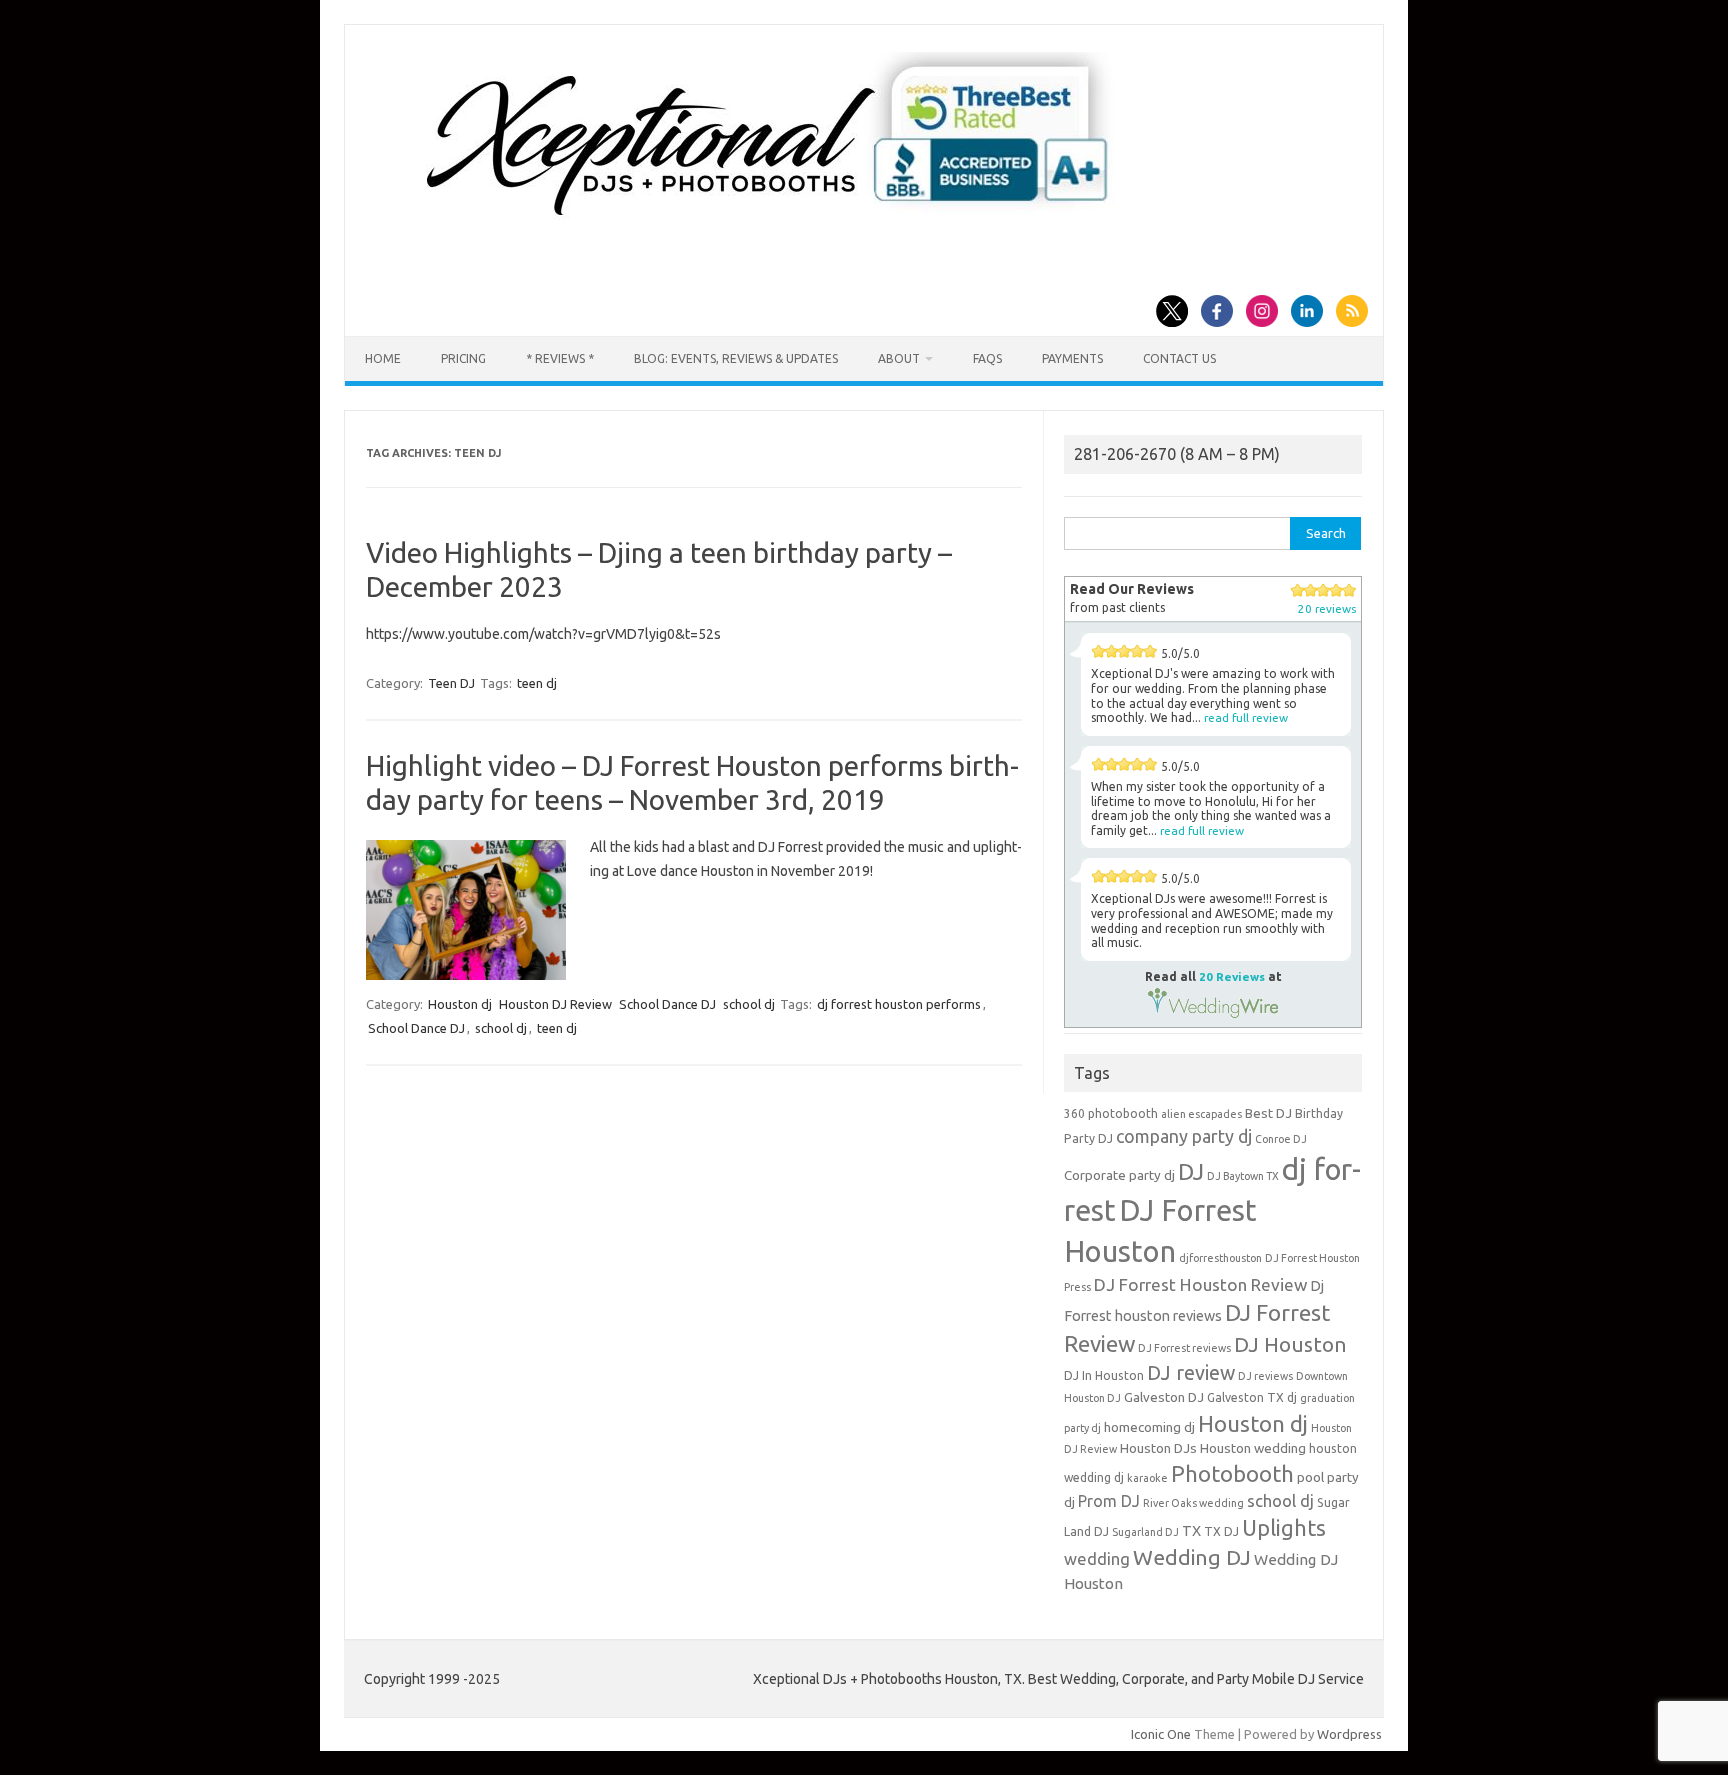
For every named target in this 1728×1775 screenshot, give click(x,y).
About (899, 358)
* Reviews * (560, 358)
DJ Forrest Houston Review (1200, 1284)
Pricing (463, 358)
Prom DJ (1109, 1501)
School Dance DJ (667, 1004)
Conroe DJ (1281, 1139)
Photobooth (1232, 1474)
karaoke (1147, 1478)
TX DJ (1221, 1531)
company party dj (1184, 1136)
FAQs (987, 358)
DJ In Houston (1104, 1375)
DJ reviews (1265, 1376)
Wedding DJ (1192, 1557)
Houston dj (460, 1004)
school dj (749, 1004)
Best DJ (1268, 1113)
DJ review (1191, 1373)
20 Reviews (1232, 976)
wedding (1097, 1558)
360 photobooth (1111, 1113)
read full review (1246, 717)
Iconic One (1161, 1734)
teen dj (537, 683)
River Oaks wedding (1193, 1503)
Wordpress (1349, 1734)
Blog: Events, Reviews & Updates (736, 358)
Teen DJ (451, 683)
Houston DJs (1158, 1448)
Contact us (1179, 358)
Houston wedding (1253, 1448)
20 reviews (1327, 608)
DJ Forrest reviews (1184, 1348)
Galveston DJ (1164, 1397)
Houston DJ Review (555, 1004)
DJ (1191, 1171)
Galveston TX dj (1252, 1397)
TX (1191, 1531)
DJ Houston (1290, 1344)
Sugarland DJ (1145, 1532)
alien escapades (1201, 1114)
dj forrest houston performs (899, 1004)
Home (383, 358)
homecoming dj (1149, 1427)
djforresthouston (1220, 1258)
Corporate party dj (1119, 1175)
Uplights (1284, 1528)
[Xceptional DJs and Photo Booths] (783, 224)
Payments (1072, 358)
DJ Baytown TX (1243, 1176)
